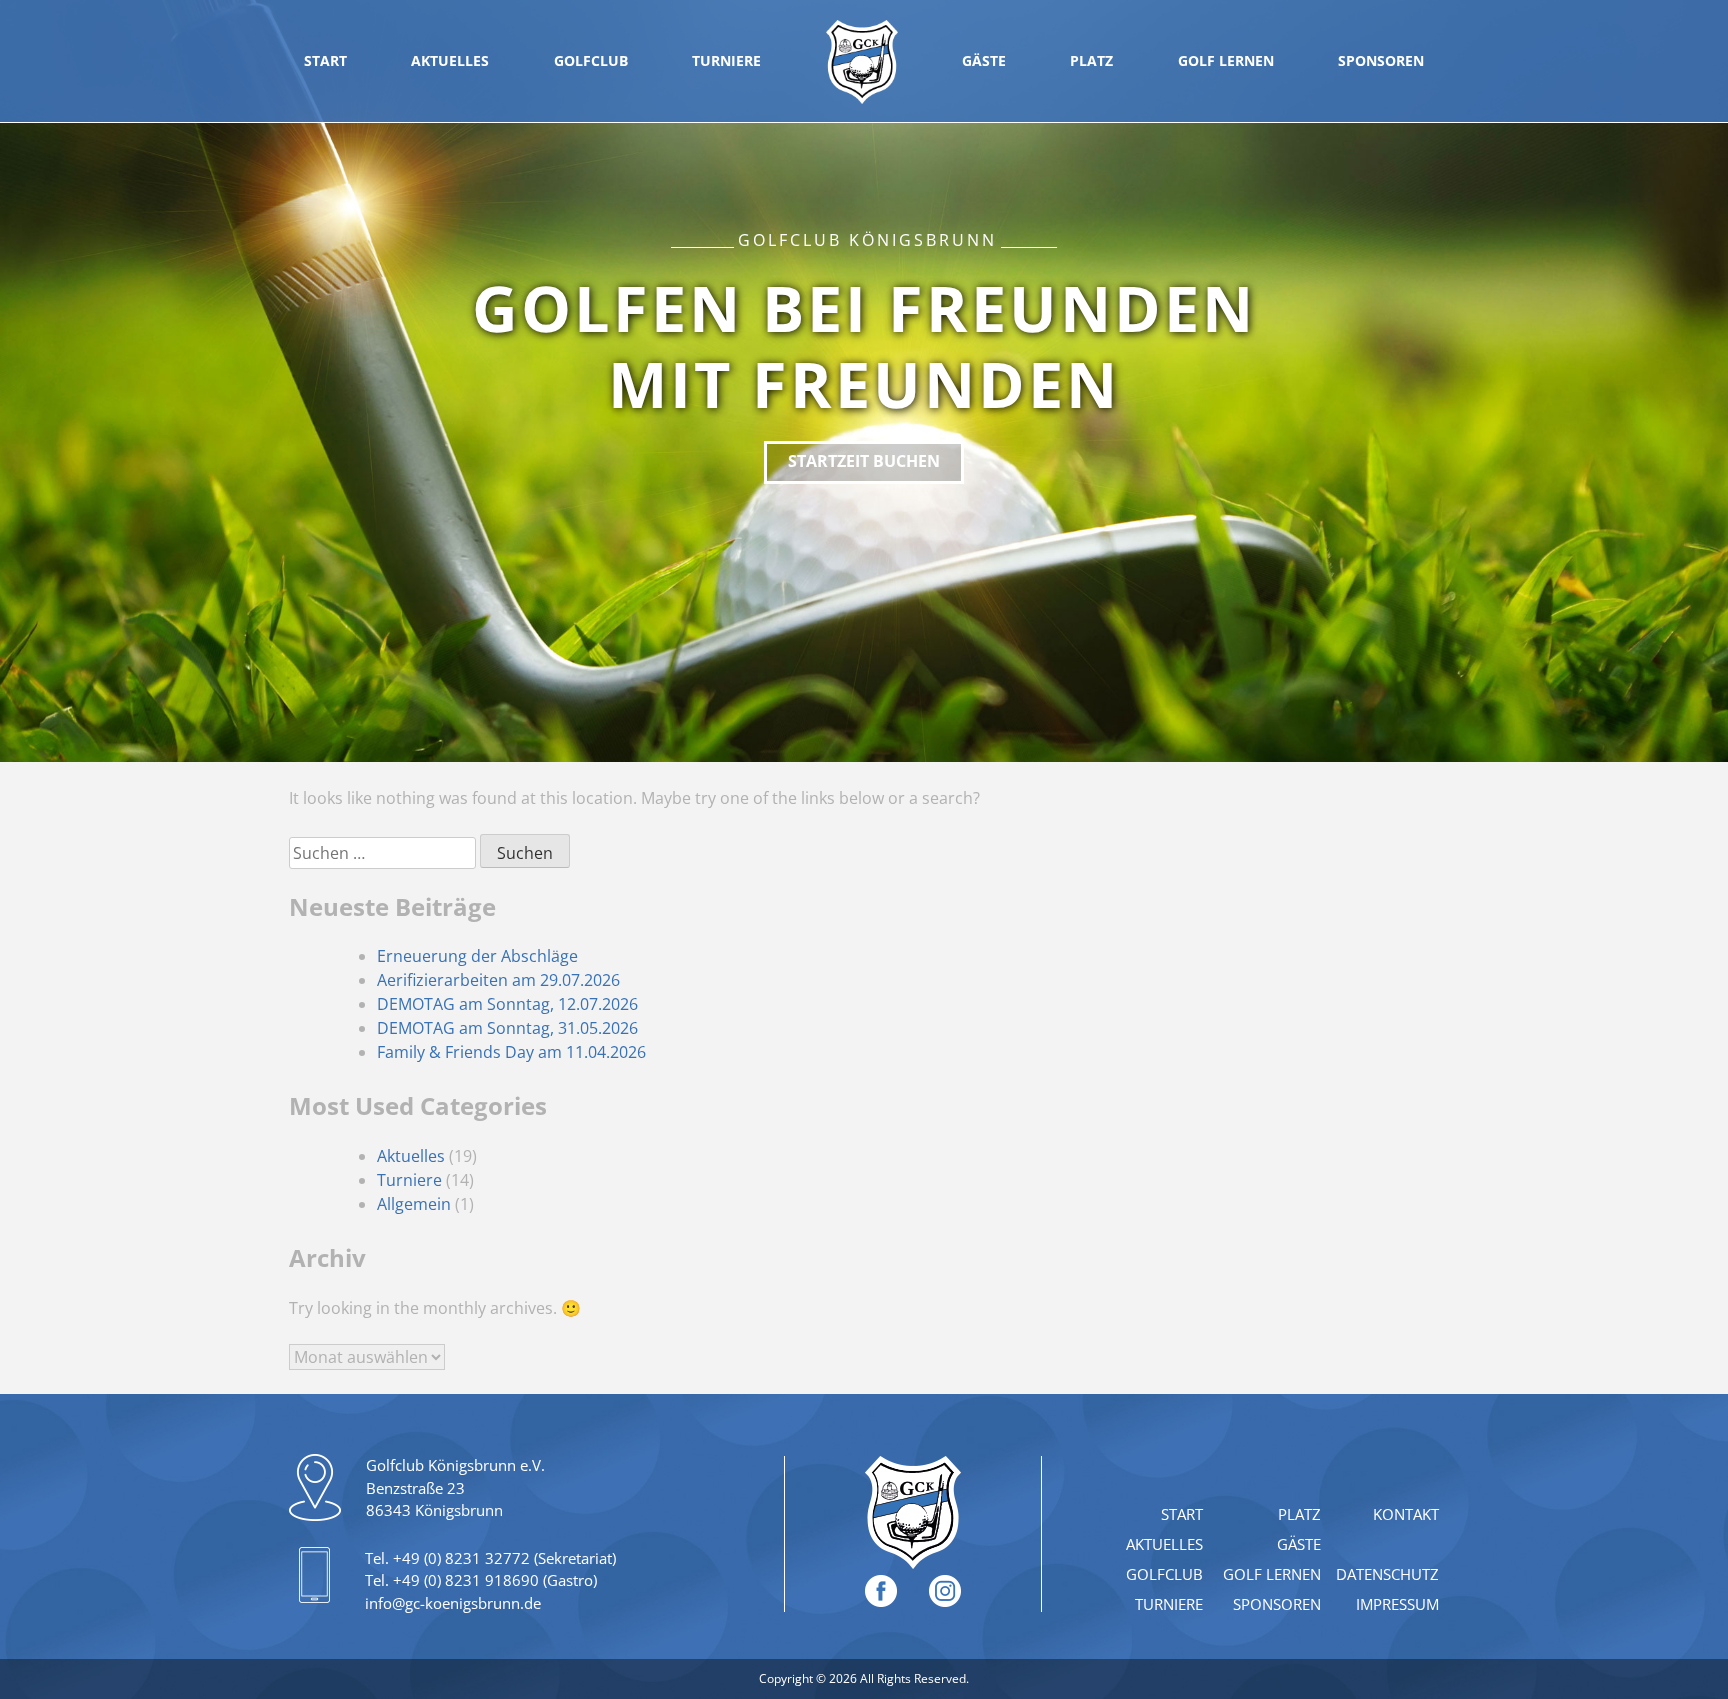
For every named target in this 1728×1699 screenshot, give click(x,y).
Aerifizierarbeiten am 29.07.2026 (498, 980)
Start (325, 60)
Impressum (1397, 1604)
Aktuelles (450, 60)
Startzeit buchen (864, 461)
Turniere (726, 60)
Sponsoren (1381, 60)
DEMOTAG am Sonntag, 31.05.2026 (507, 1028)
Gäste (984, 60)
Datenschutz (1387, 1574)
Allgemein (414, 1204)
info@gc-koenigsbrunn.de (453, 1603)
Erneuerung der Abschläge (477, 956)
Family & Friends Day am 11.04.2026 (511, 1052)
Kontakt (1406, 1514)
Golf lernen (1226, 60)
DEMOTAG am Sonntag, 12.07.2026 (507, 1004)
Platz (1091, 60)
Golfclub (591, 60)
